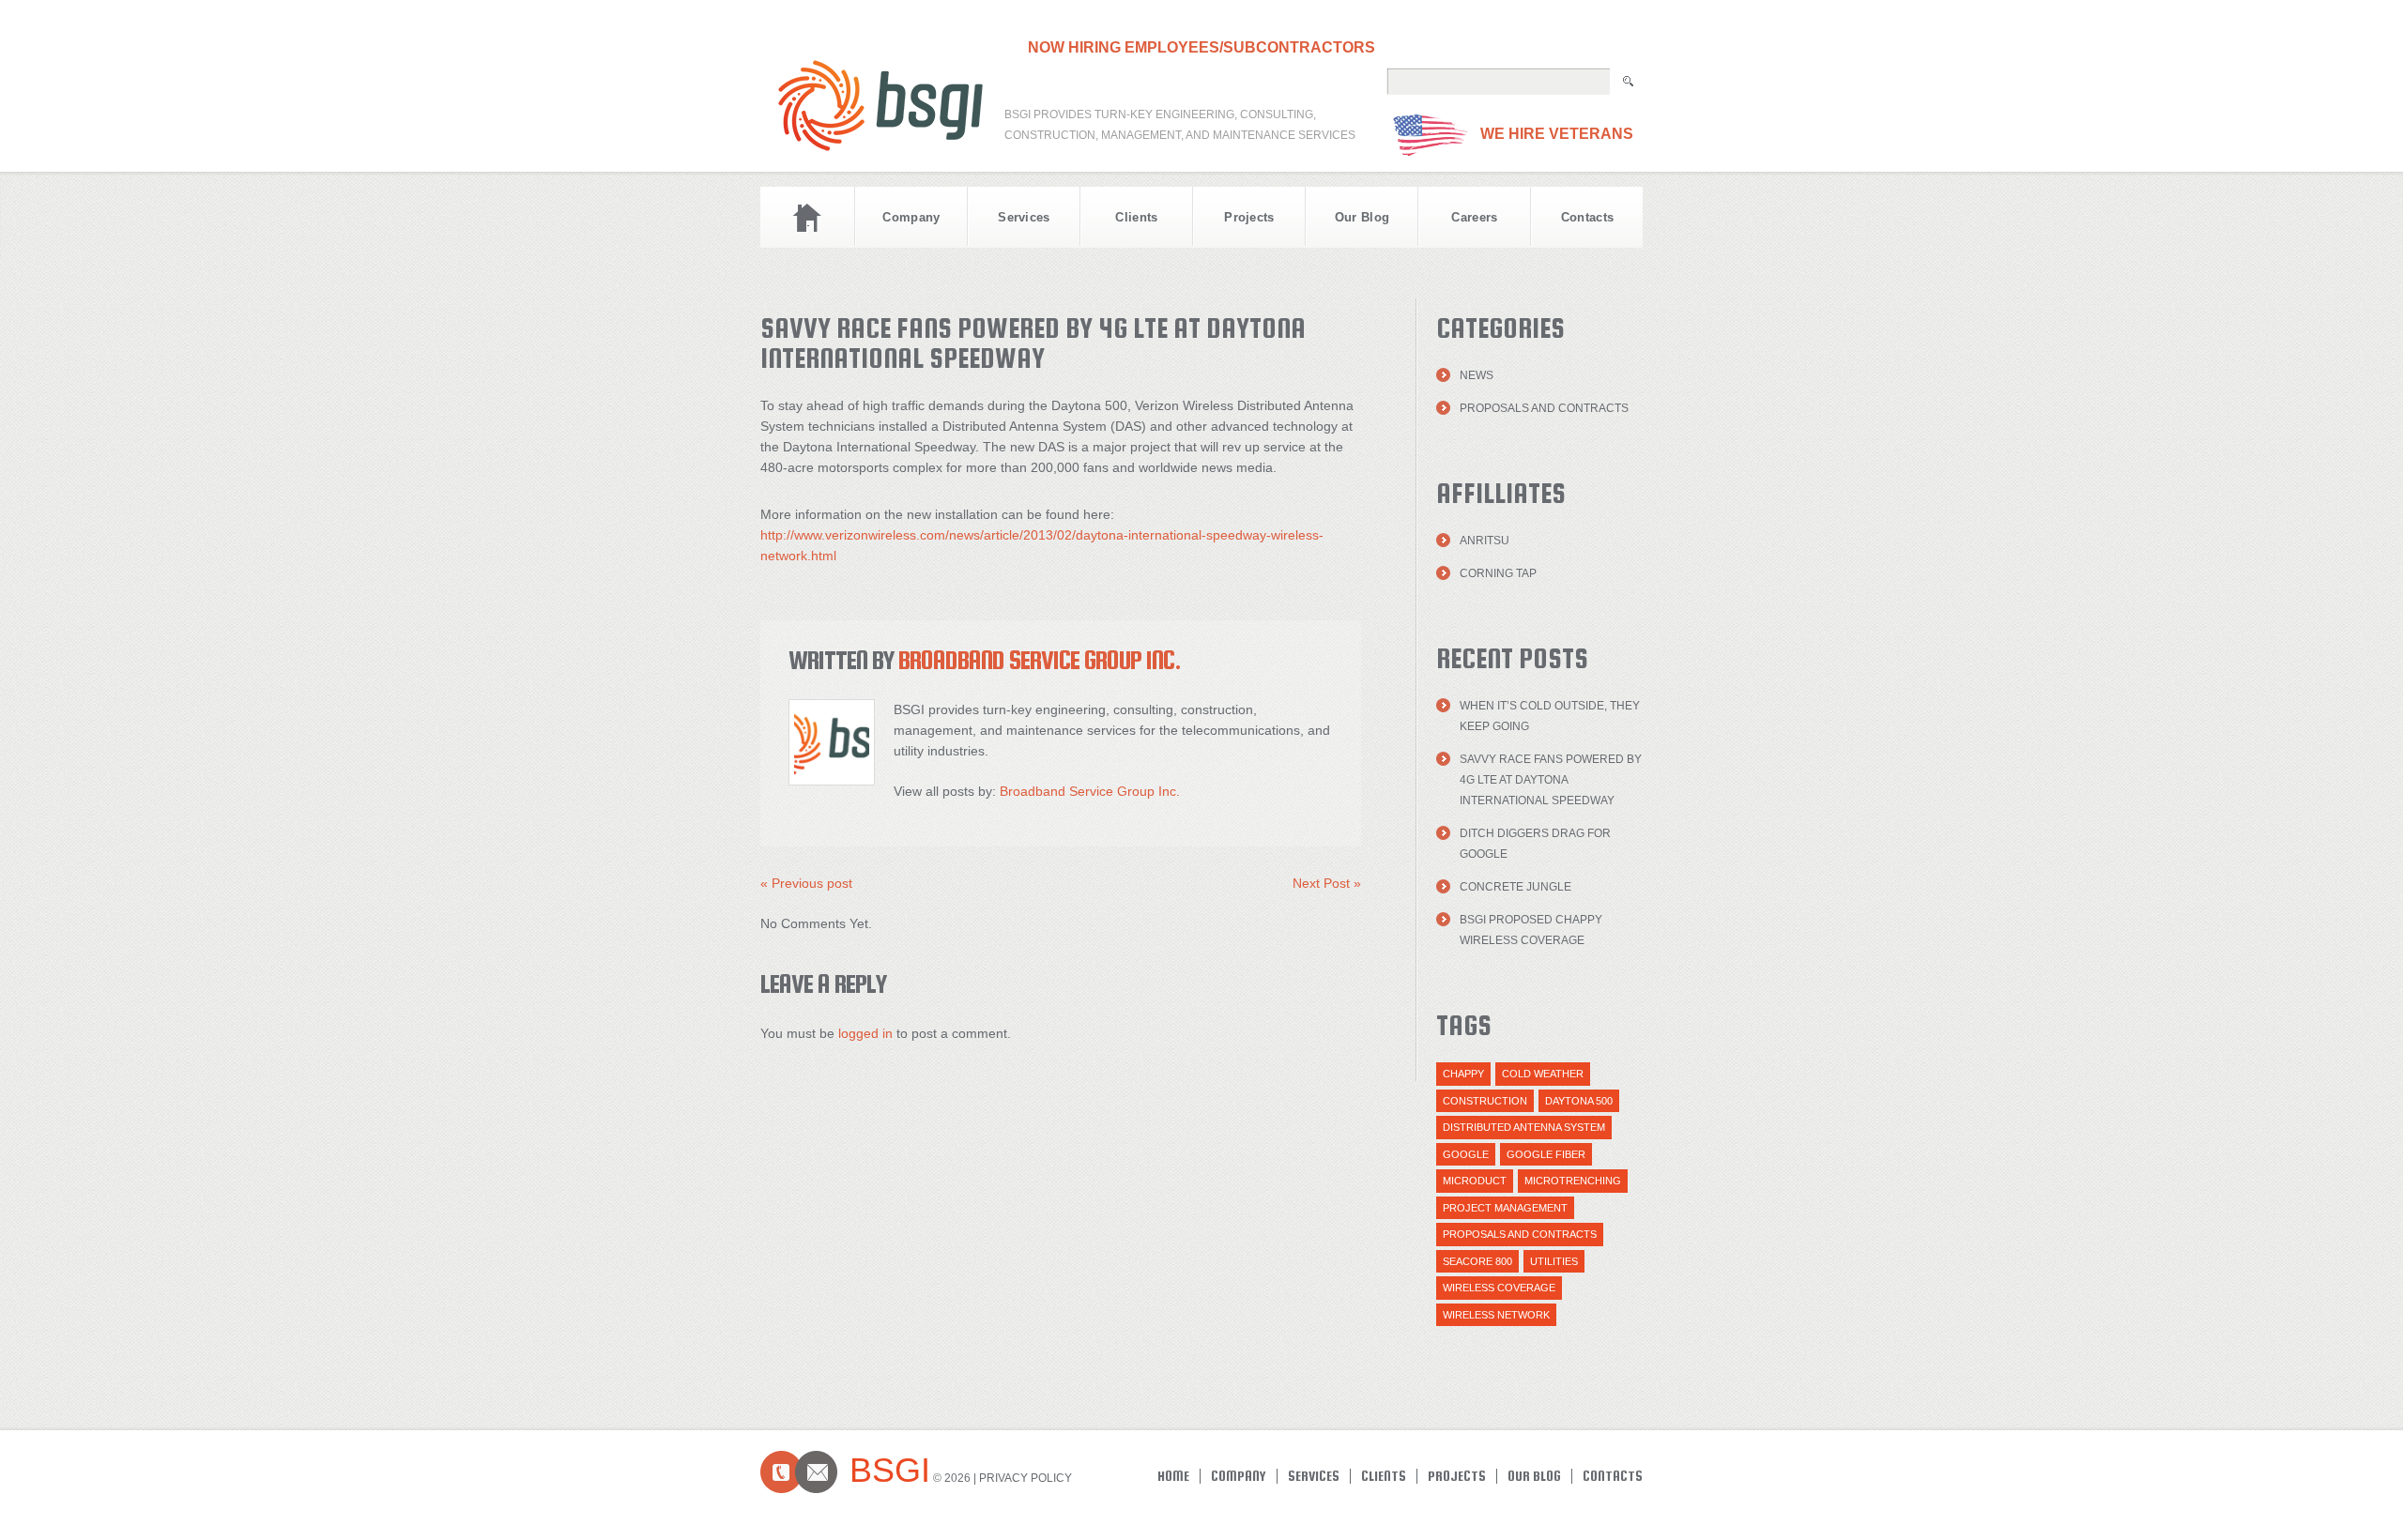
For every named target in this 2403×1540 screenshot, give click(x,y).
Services (1024, 217)
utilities (1554, 1261)
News (1477, 375)
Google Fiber (1546, 1154)
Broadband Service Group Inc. (1040, 660)
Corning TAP (1498, 573)
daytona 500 (1579, 1101)
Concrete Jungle (1515, 887)
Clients (1136, 217)
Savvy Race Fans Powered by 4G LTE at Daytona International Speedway (1551, 780)
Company (911, 217)
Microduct (1475, 1181)
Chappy (1463, 1074)
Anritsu (1485, 541)
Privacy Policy (1025, 1478)
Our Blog (1362, 217)
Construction (1485, 1101)
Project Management (1505, 1208)
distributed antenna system (1524, 1127)
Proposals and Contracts (1544, 408)
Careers (1474, 217)
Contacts (1588, 217)
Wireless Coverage (1499, 1288)
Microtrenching (1573, 1181)
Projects (1249, 217)
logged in (865, 1033)
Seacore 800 (1477, 1261)
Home (807, 217)
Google (1466, 1154)
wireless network (1496, 1315)
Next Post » (1327, 883)
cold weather (1543, 1074)
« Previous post (806, 883)
